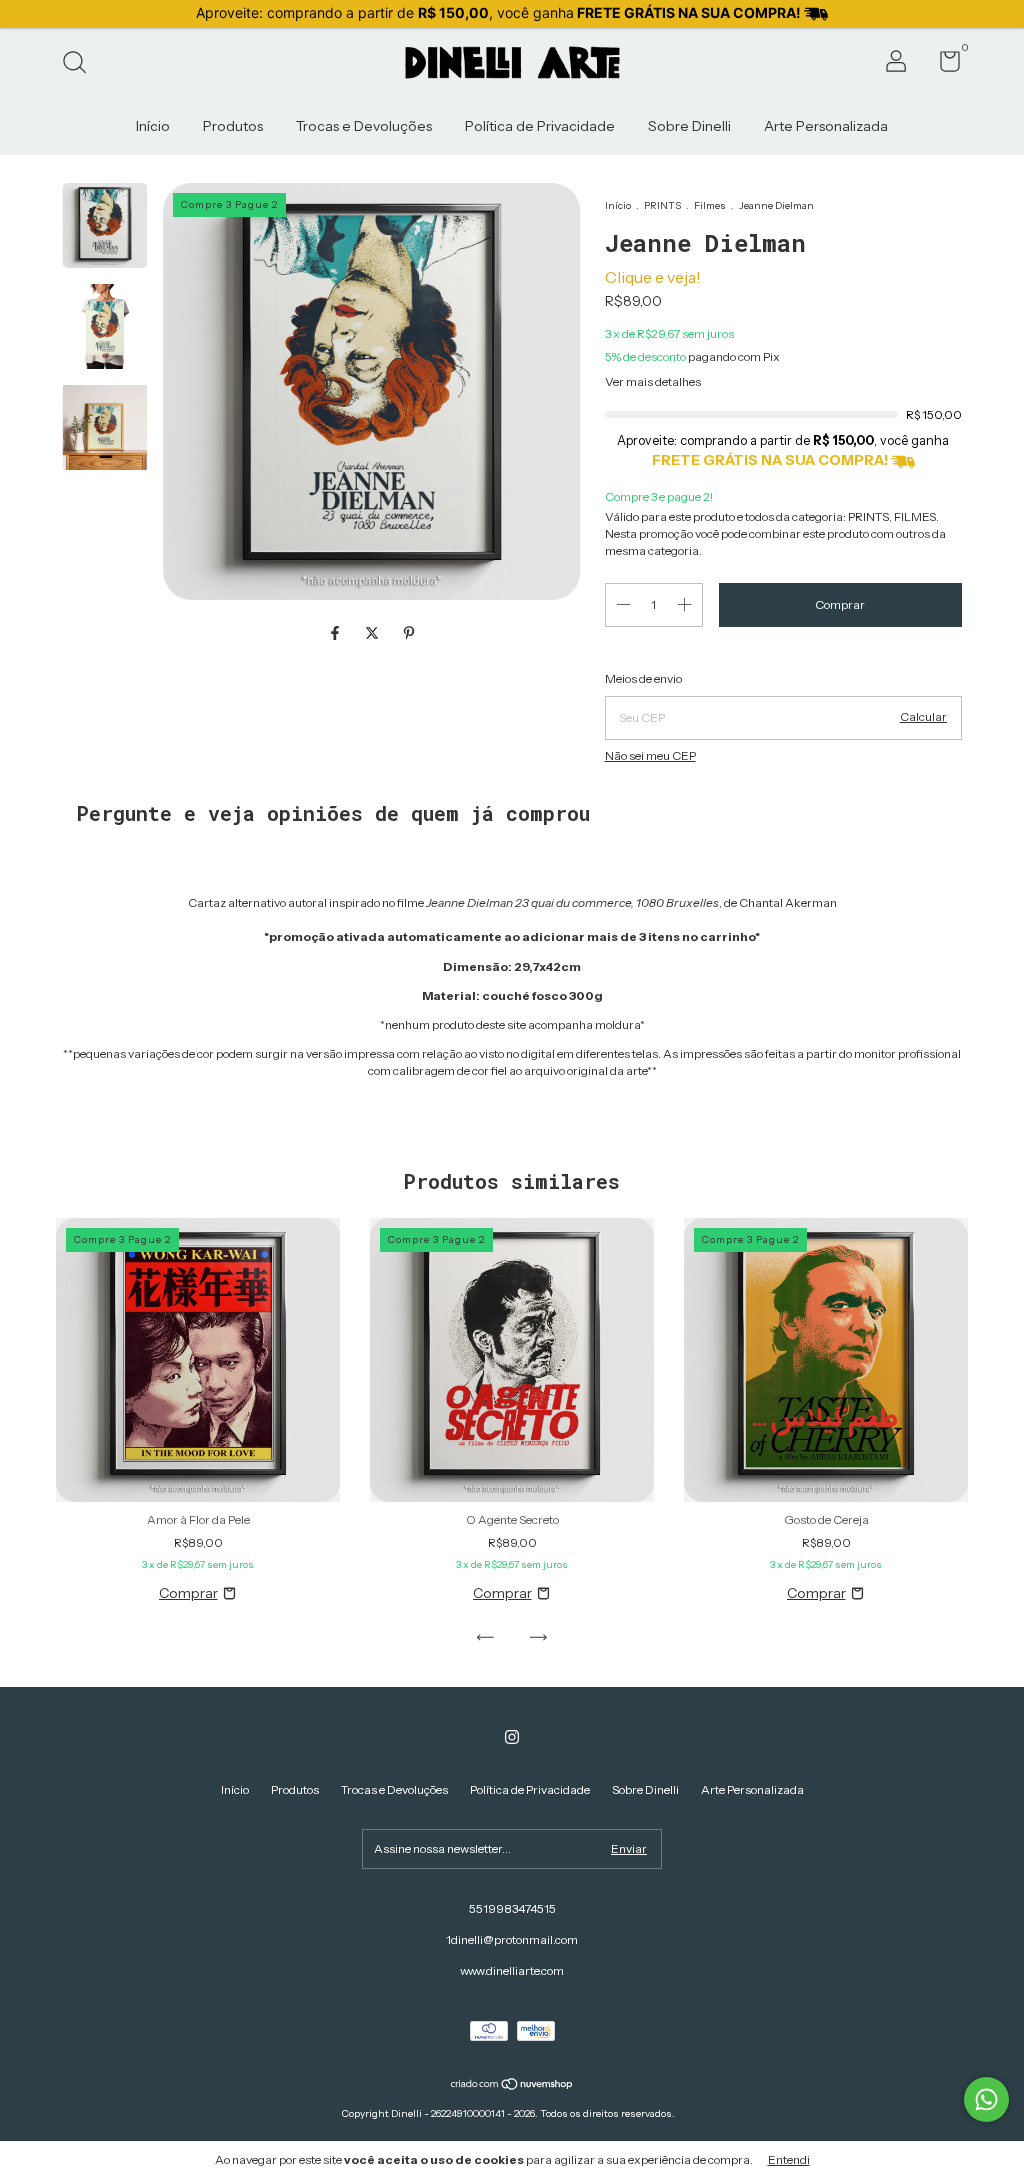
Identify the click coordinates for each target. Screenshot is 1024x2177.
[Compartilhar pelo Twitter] (373, 633)
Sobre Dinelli (689, 126)
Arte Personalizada (826, 126)
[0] (942, 65)
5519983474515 (512, 1908)
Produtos (233, 126)
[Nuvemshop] (512, 2086)
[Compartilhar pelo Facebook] (336, 633)
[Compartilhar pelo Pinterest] (409, 633)
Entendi (789, 2159)
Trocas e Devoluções (364, 126)
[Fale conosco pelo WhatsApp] (986, 2099)
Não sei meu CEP (650, 755)
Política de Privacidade (540, 126)
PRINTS (662, 205)
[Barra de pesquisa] (81, 64)
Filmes (711, 205)
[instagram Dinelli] (512, 1737)
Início (153, 126)
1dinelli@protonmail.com (512, 1939)
